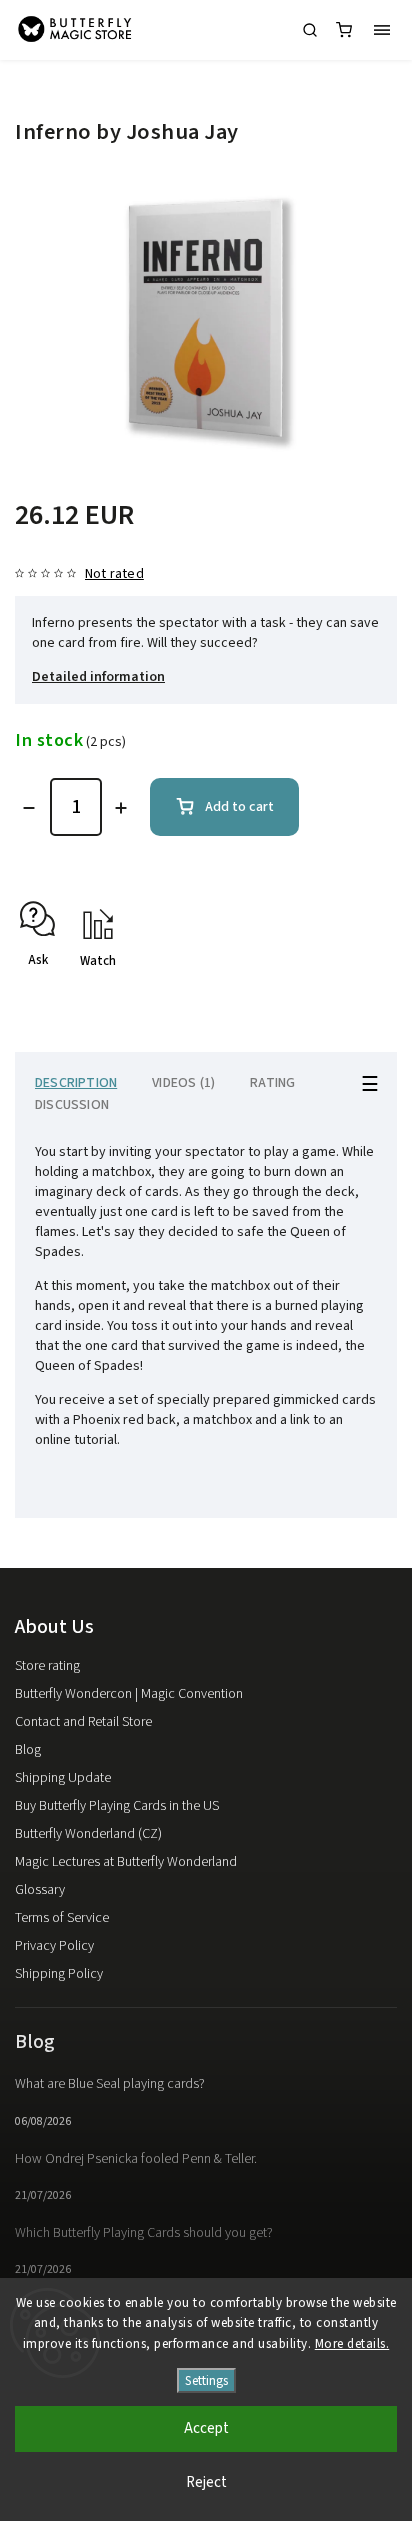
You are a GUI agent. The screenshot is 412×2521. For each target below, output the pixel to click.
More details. (352, 2344)
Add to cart (239, 807)
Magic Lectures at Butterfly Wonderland (126, 1862)
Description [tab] (76, 1083)
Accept (206, 2428)
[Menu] (382, 30)
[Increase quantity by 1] (121, 808)
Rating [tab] (272, 1083)
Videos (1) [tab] (183, 1083)
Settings (206, 2380)
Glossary (40, 1890)
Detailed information (98, 677)
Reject (206, 2482)
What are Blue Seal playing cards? (110, 2084)
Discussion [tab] (72, 1105)
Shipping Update (63, 1778)
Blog (28, 1750)
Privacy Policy (54, 1946)
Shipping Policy (59, 1974)
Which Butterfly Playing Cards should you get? (144, 2233)
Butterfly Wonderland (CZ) (88, 1834)
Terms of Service (62, 1918)
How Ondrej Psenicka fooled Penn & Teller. (136, 2159)
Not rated (114, 574)
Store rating (47, 1666)
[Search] (310, 30)
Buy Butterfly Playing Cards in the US (117, 1806)
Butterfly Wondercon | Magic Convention (129, 1694)
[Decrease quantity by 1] (29, 808)
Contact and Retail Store (83, 1722)
